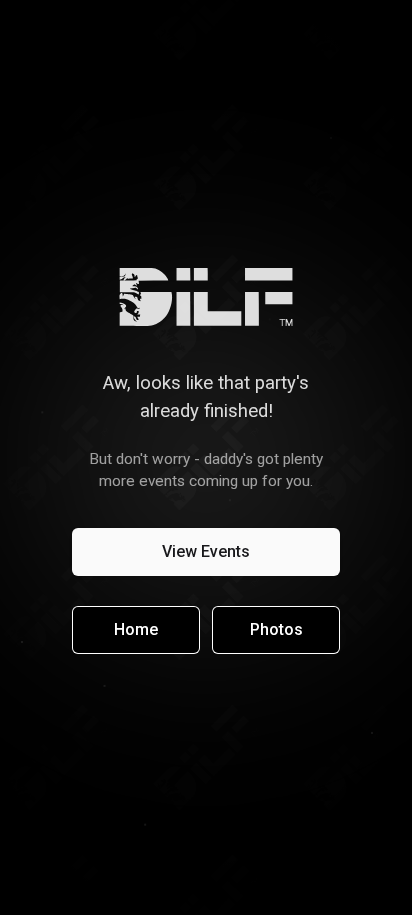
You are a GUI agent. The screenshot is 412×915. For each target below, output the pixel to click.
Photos (276, 629)
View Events (206, 551)
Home (136, 629)
